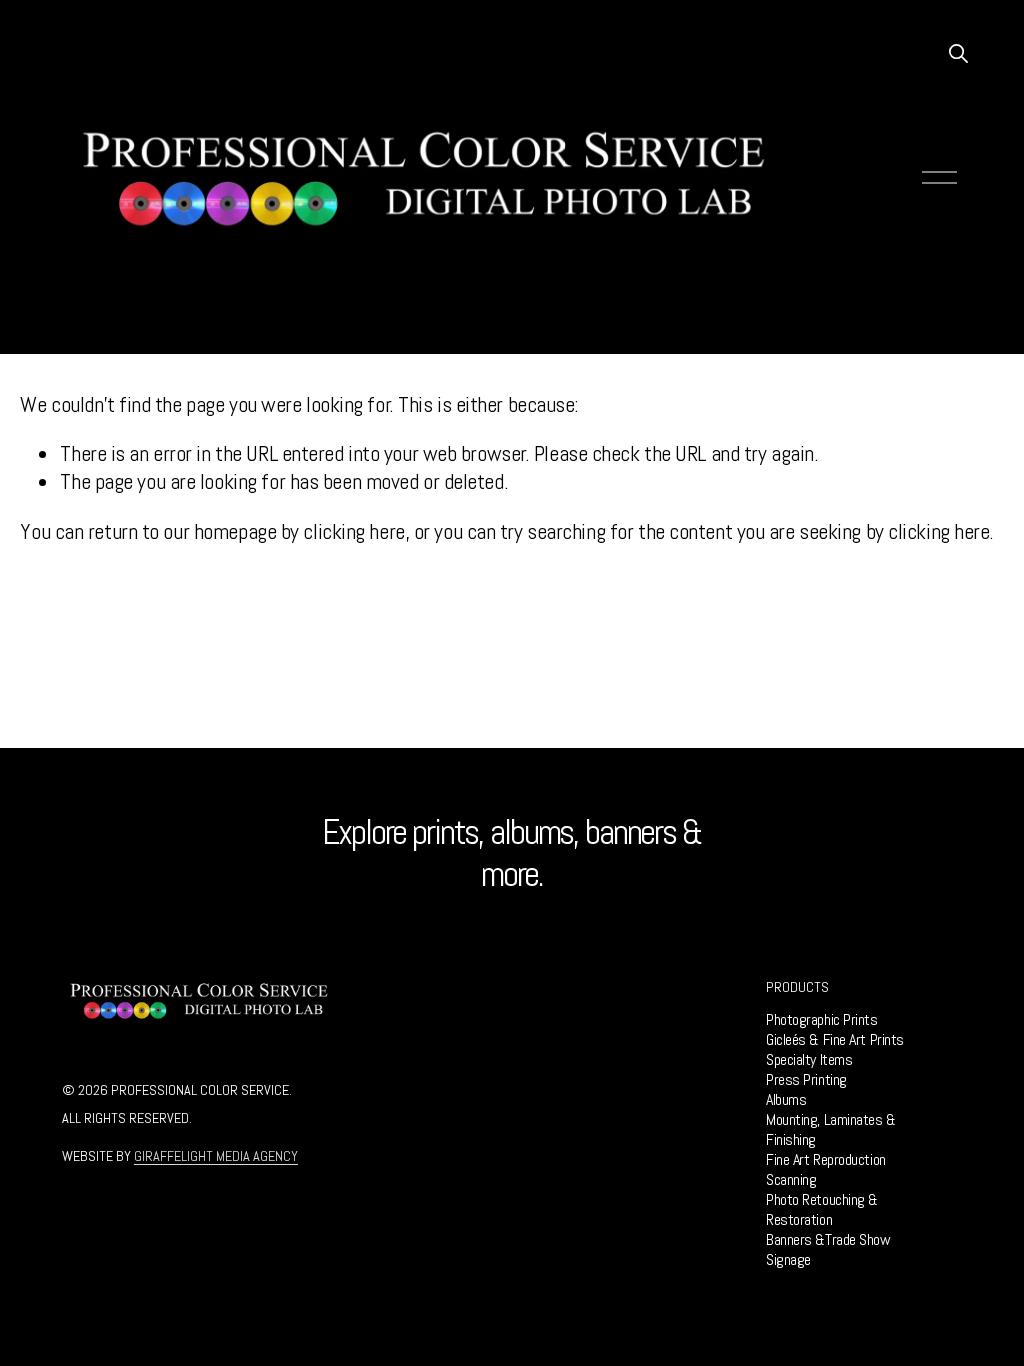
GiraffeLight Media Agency (216, 1156)
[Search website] (957, 52)
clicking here (353, 531)
